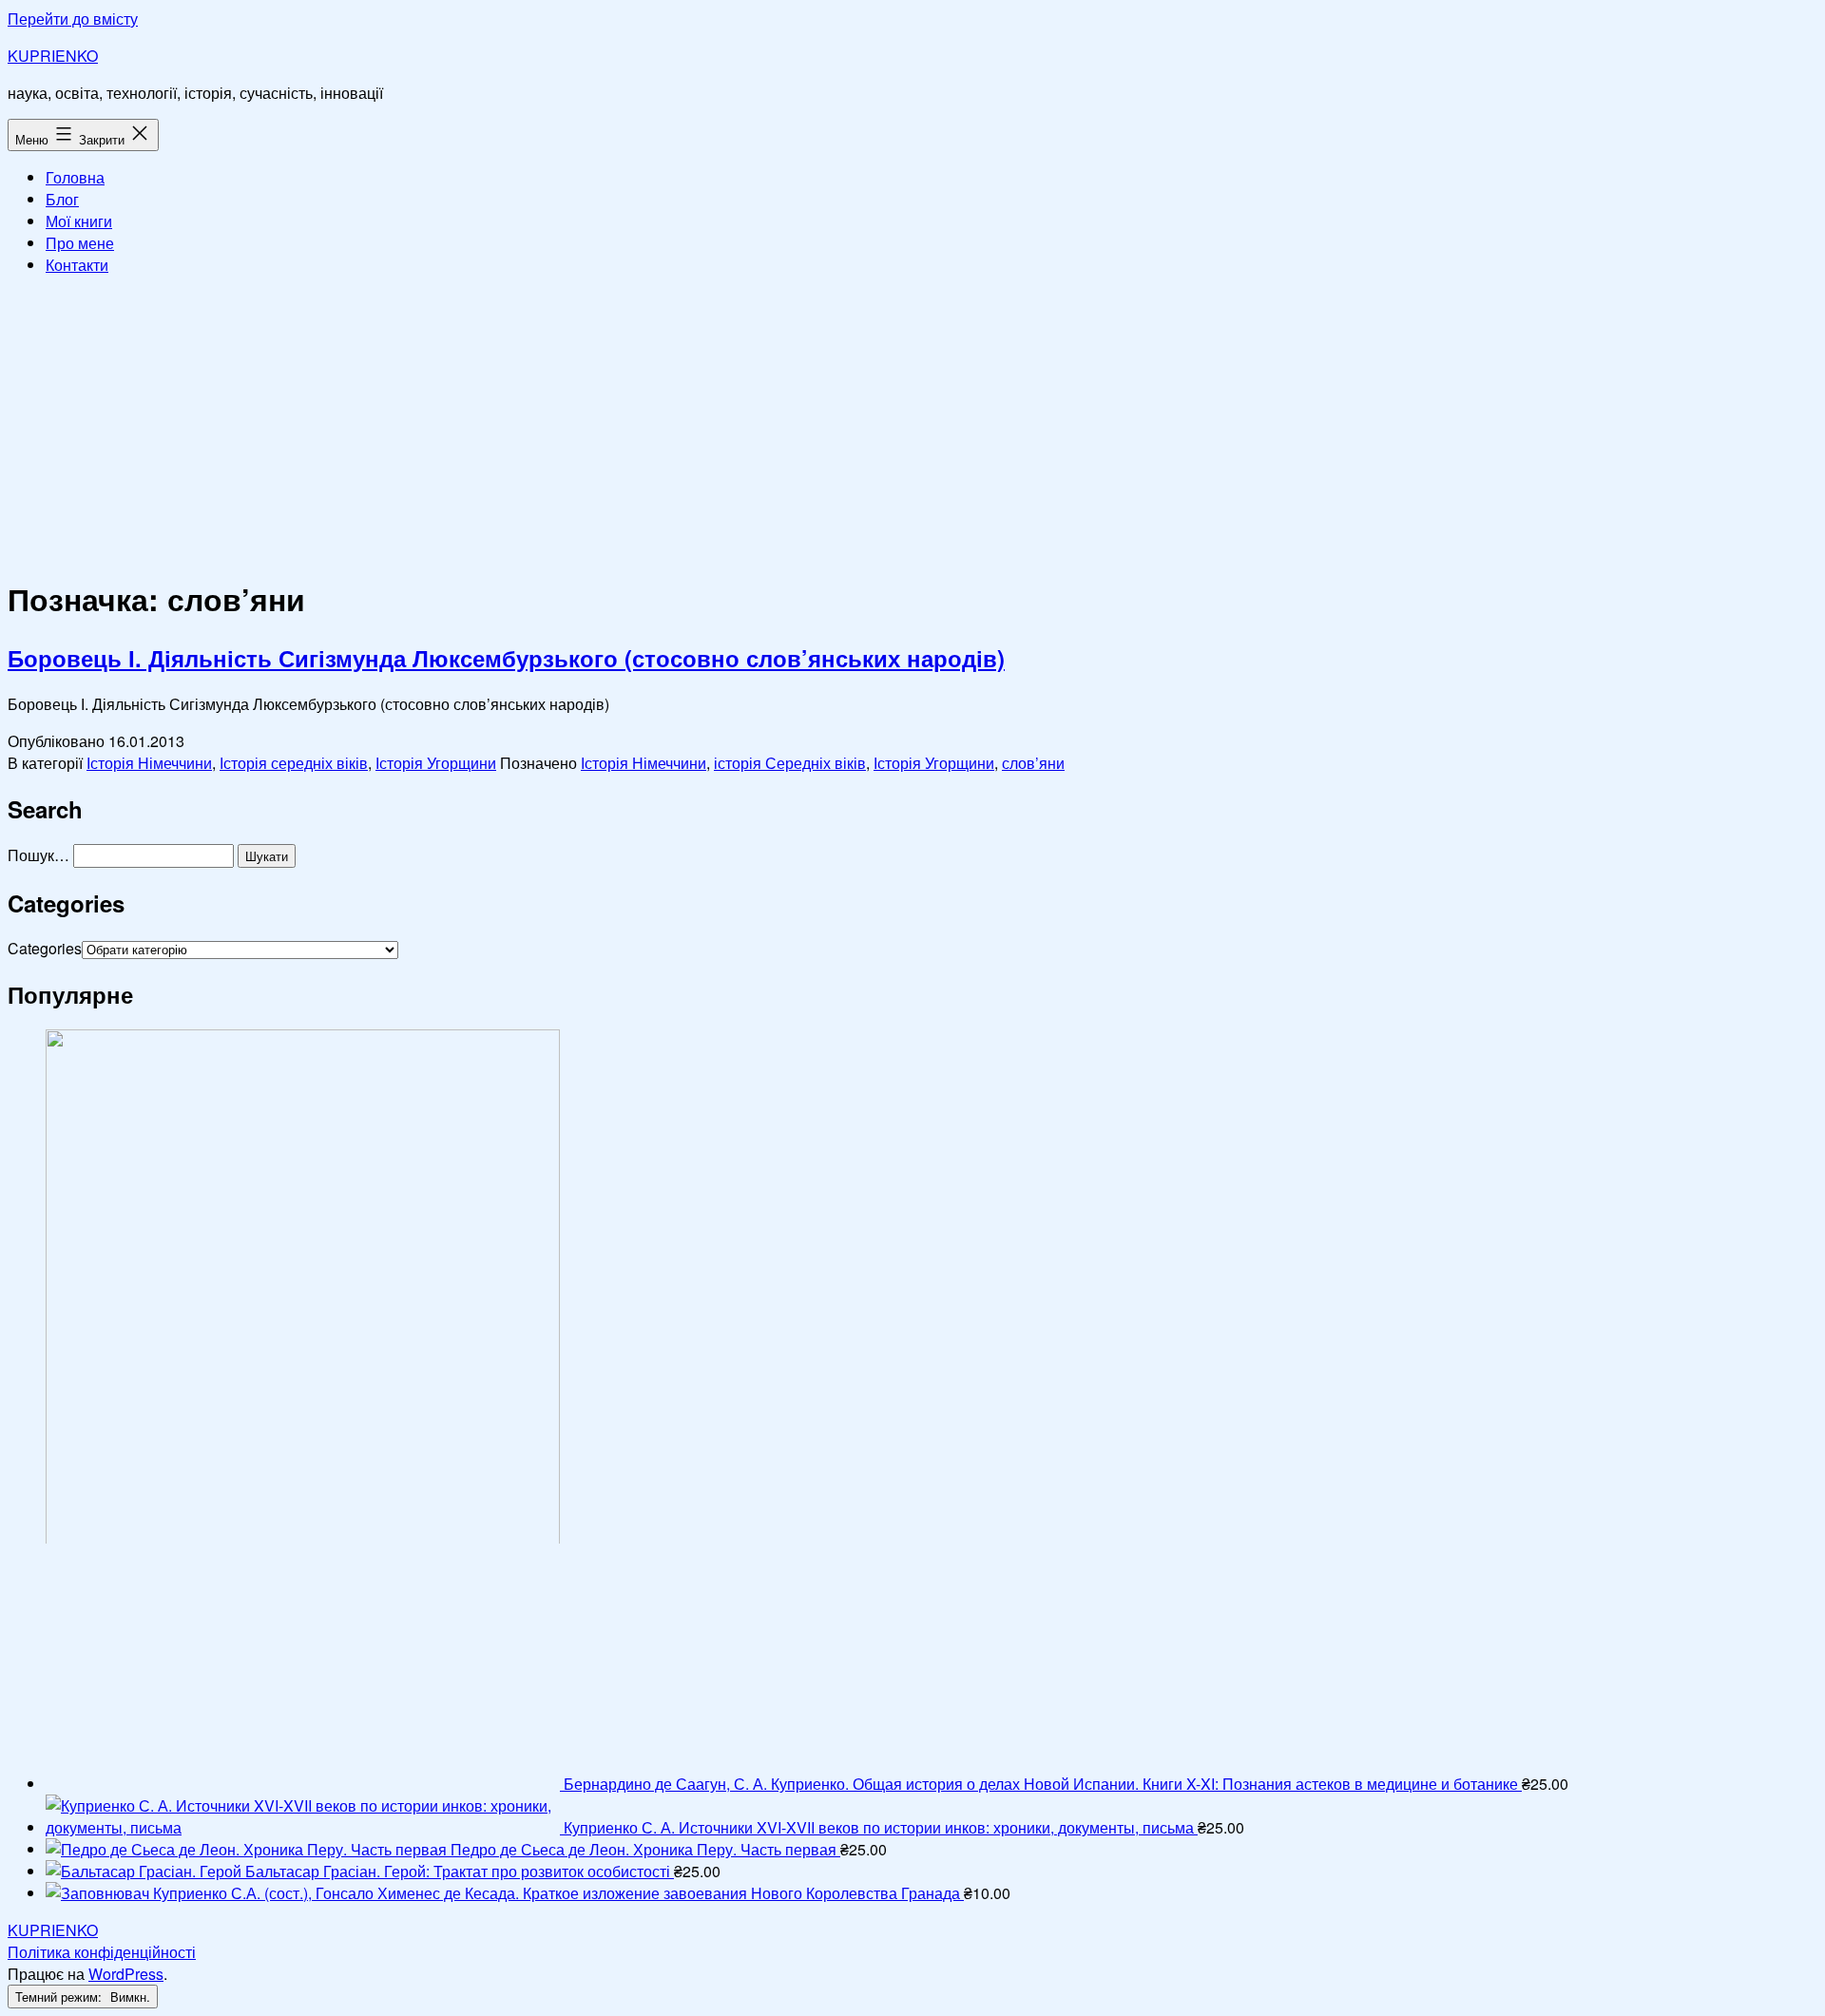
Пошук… (38, 855)
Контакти (77, 265)
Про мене (80, 243)
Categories (45, 948)
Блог (62, 199)
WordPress (126, 1974)
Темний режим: (60, 1997)
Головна (75, 177)
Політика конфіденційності (102, 1952)
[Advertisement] (912, 424)
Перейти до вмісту (73, 19)
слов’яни (1033, 763)
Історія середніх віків (294, 763)
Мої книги (79, 221)
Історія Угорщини (436, 763)
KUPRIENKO (53, 56)
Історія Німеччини (149, 763)
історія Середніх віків (790, 763)
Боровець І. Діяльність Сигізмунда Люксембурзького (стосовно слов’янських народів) (506, 658)
